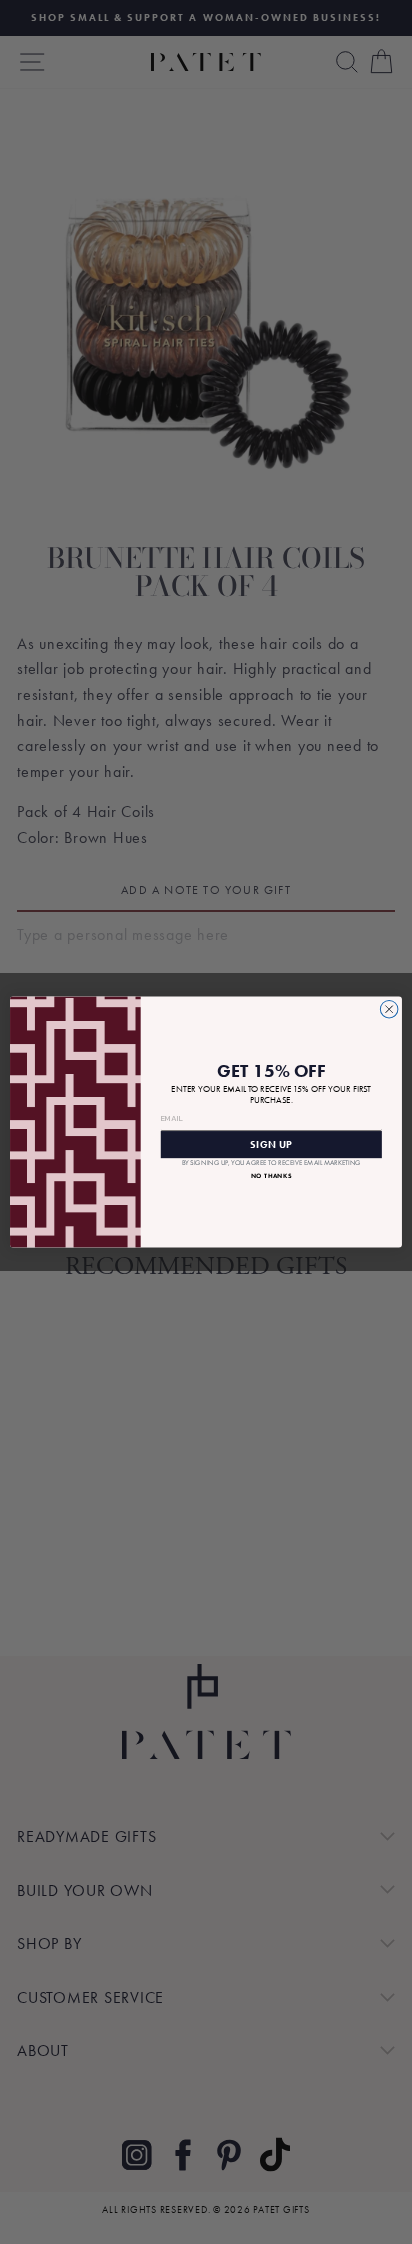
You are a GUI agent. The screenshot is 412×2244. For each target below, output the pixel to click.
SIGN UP (271, 1144)
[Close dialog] (389, 1009)
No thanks (271, 1175)
